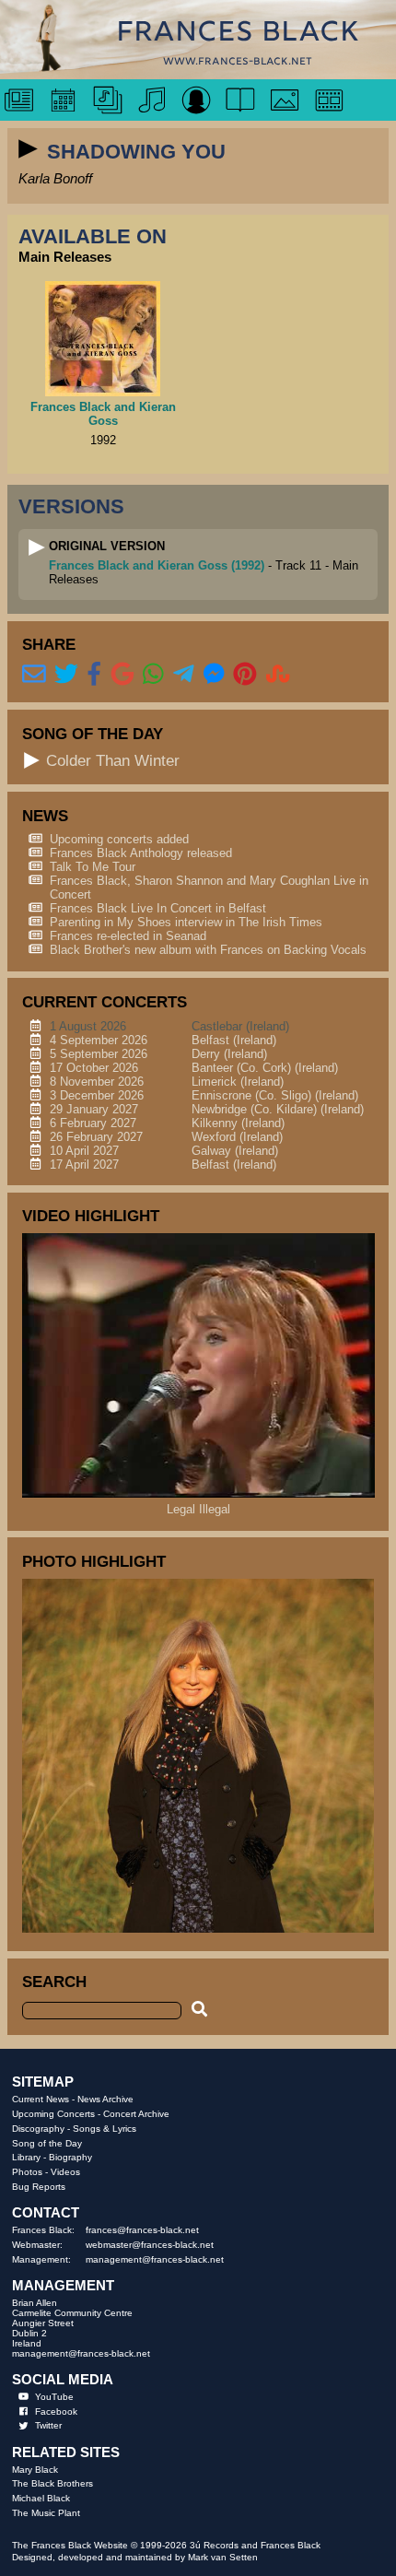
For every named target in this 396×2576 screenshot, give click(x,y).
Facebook (56, 2411)
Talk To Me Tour (93, 867)
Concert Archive (136, 2114)
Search (54, 1982)
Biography (70, 2157)
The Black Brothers (52, 2483)
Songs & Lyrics (105, 2129)
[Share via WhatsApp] (153, 675)
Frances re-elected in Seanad (128, 936)
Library (26, 2157)
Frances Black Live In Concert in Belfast (158, 908)
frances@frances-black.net (142, 2230)
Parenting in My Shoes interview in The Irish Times (186, 922)
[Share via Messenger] (214, 675)
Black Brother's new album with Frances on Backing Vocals (208, 950)
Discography (38, 2129)
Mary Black (35, 2470)
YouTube (54, 2397)
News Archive (105, 2099)
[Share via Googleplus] (122, 675)
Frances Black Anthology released (141, 853)
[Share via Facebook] (94, 675)
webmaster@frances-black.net (150, 2245)
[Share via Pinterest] (245, 675)
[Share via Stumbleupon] (278, 675)
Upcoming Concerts (53, 2114)
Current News (41, 2099)
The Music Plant (46, 2513)
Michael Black (41, 2498)
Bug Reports (39, 2187)
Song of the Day (47, 2143)
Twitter (48, 2425)
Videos (65, 2172)
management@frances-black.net (155, 2259)
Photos (27, 2172)
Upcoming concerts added (119, 839)
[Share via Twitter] (66, 675)
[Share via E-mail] (34, 675)
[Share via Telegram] (184, 675)
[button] (29, 149)
